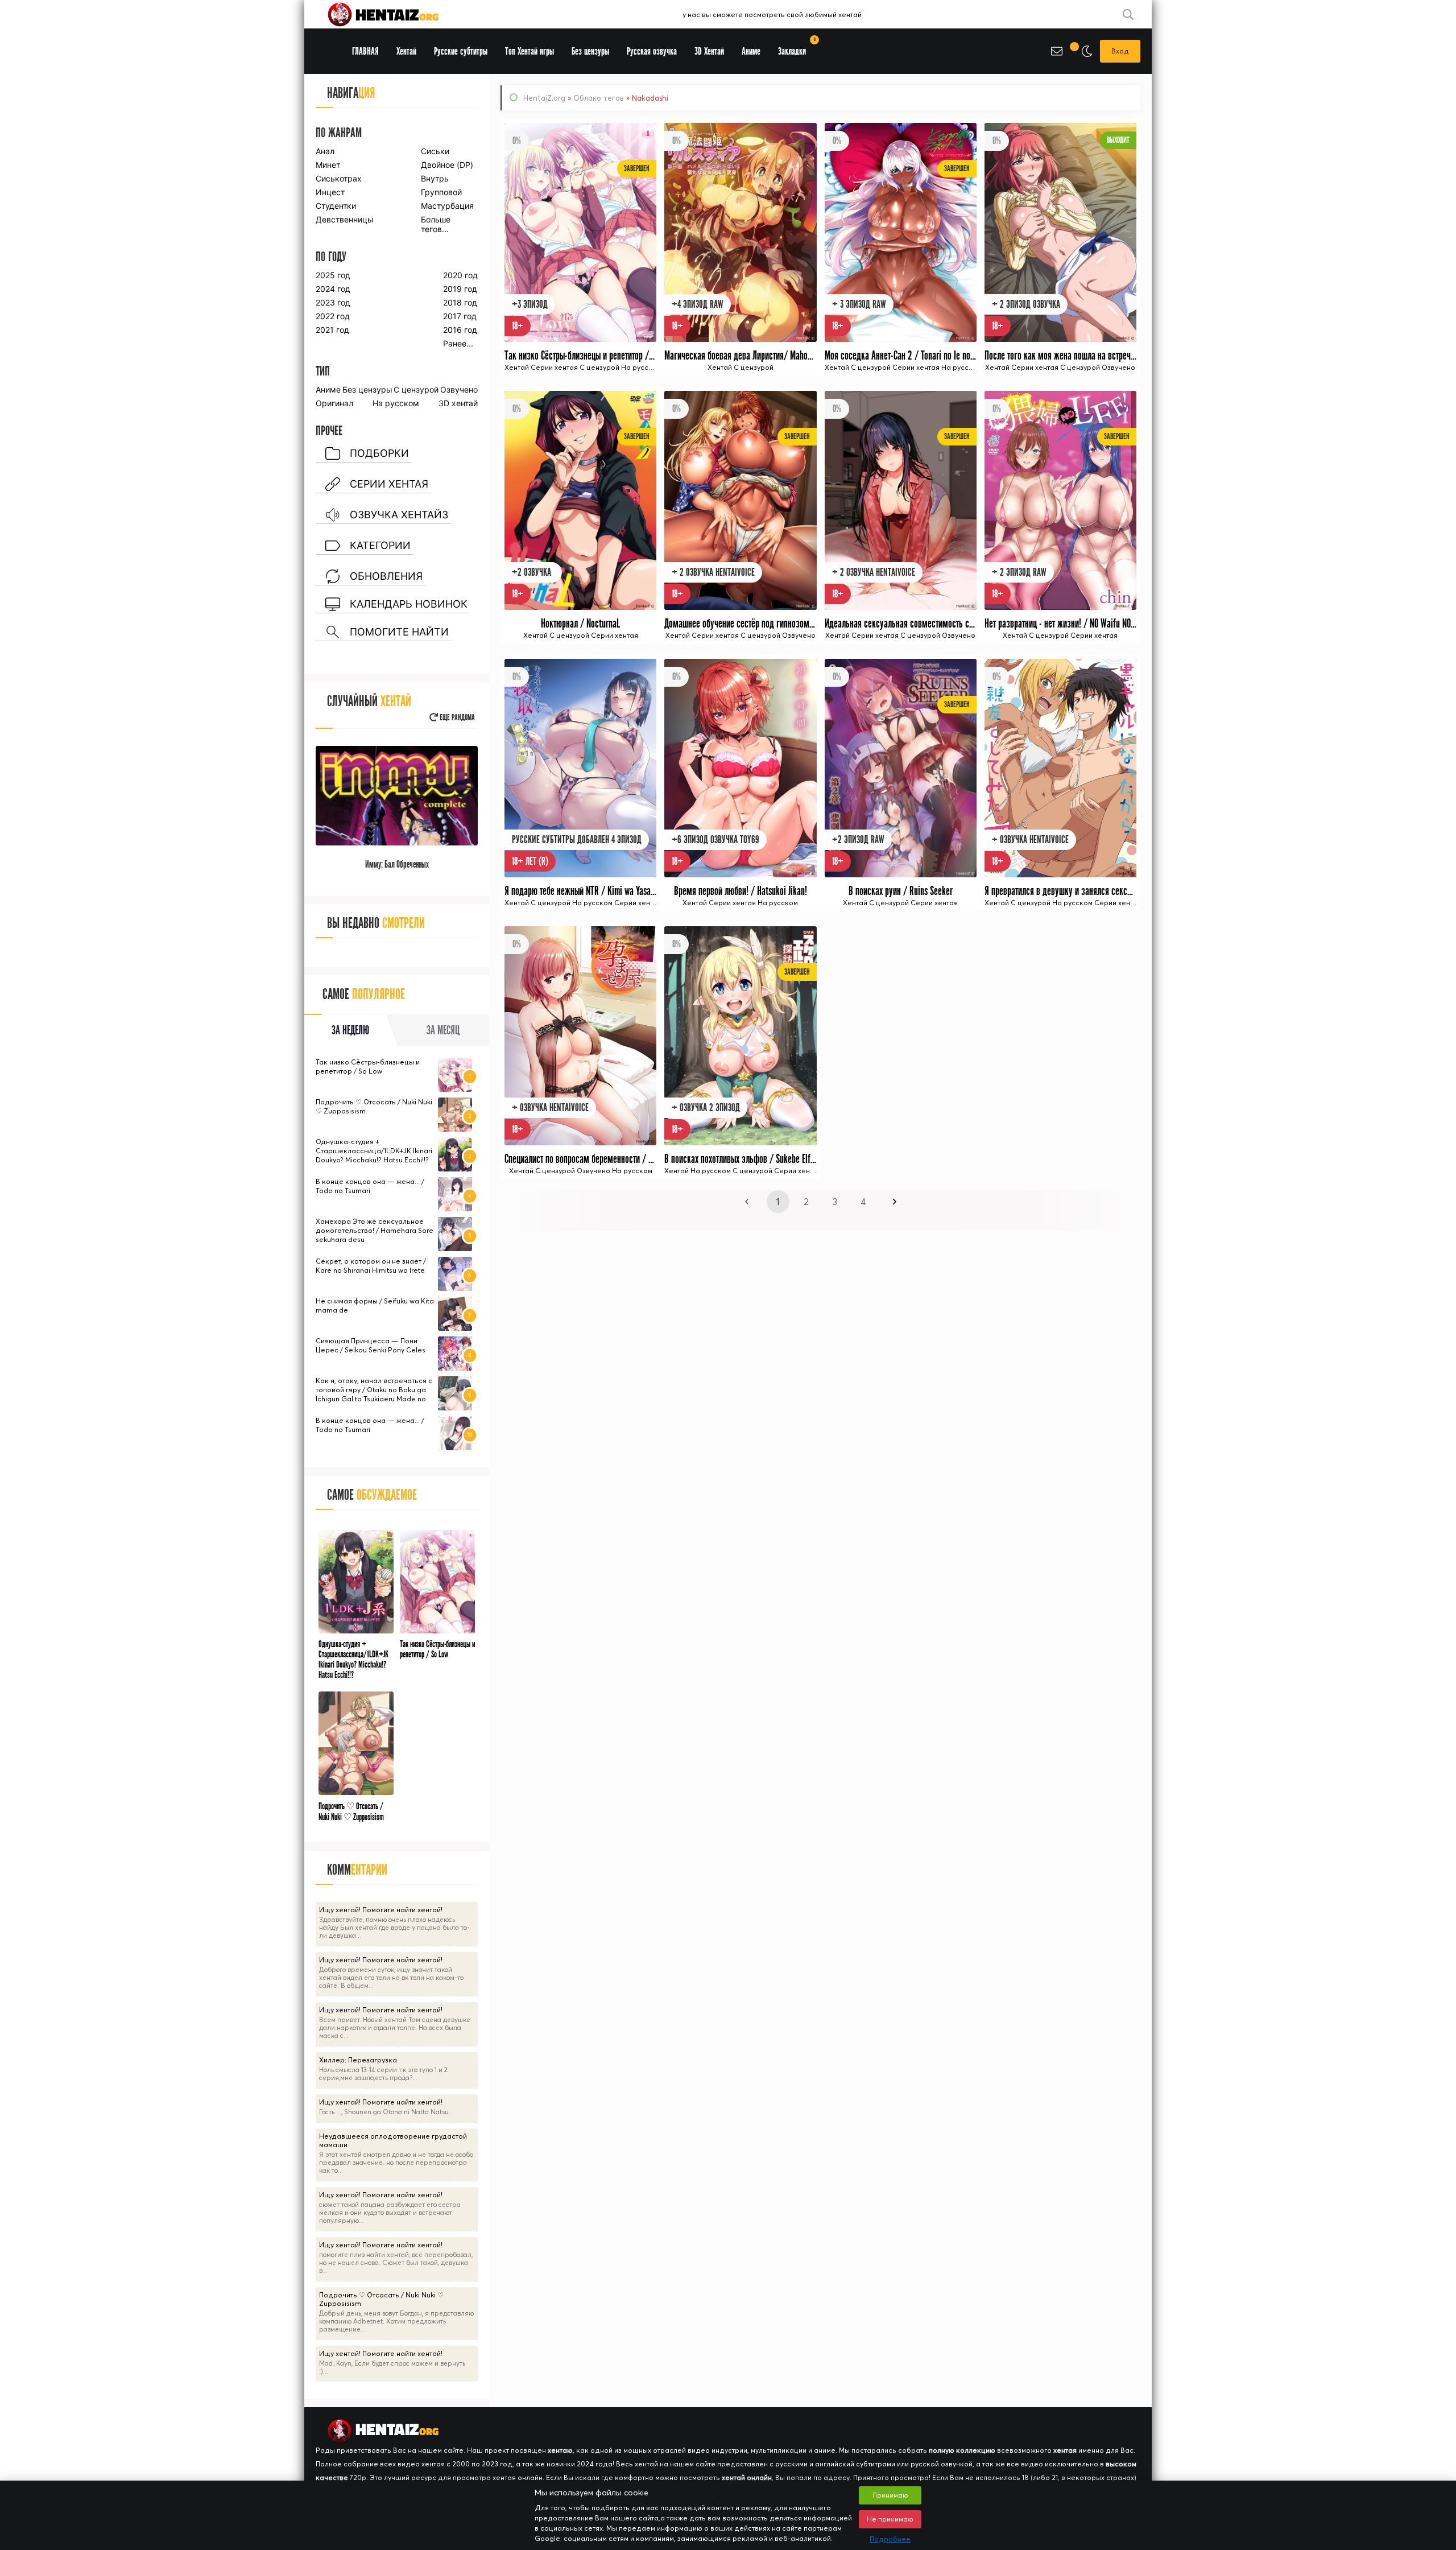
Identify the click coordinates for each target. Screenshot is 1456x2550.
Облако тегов (599, 98)
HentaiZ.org (544, 98)
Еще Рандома (456, 718)
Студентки (336, 206)
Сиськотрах (339, 178)
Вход (1120, 51)
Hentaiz (395, 14)
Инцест (330, 192)
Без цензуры (367, 389)
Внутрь (435, 178)
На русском (396, 403)
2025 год (333, 275)
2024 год (333, 289)
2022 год (333, 316)
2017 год (460, 316)
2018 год (460, 302)
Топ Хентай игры (530, 51)
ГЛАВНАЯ (365, 51)
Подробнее (890, 2539)
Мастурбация (447, 206)
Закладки (796, 48)
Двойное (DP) (447, 165)
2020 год (460, 275)
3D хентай (458, 403)
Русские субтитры (461, 51)
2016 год (460, 330)
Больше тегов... (436, 224)
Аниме (328, 389)
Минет (328, 165)
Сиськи (435, 151)
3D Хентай (709, 51)
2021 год (332, 330)
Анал (325, 151)
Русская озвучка (652, 51)
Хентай (406, 51)
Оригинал (334, 403)
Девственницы (344, 219)
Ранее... (458, 343)
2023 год (333, 302)
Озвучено (459, 389)
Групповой (441, 192)
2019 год (460, 289)
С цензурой (416, 389)
